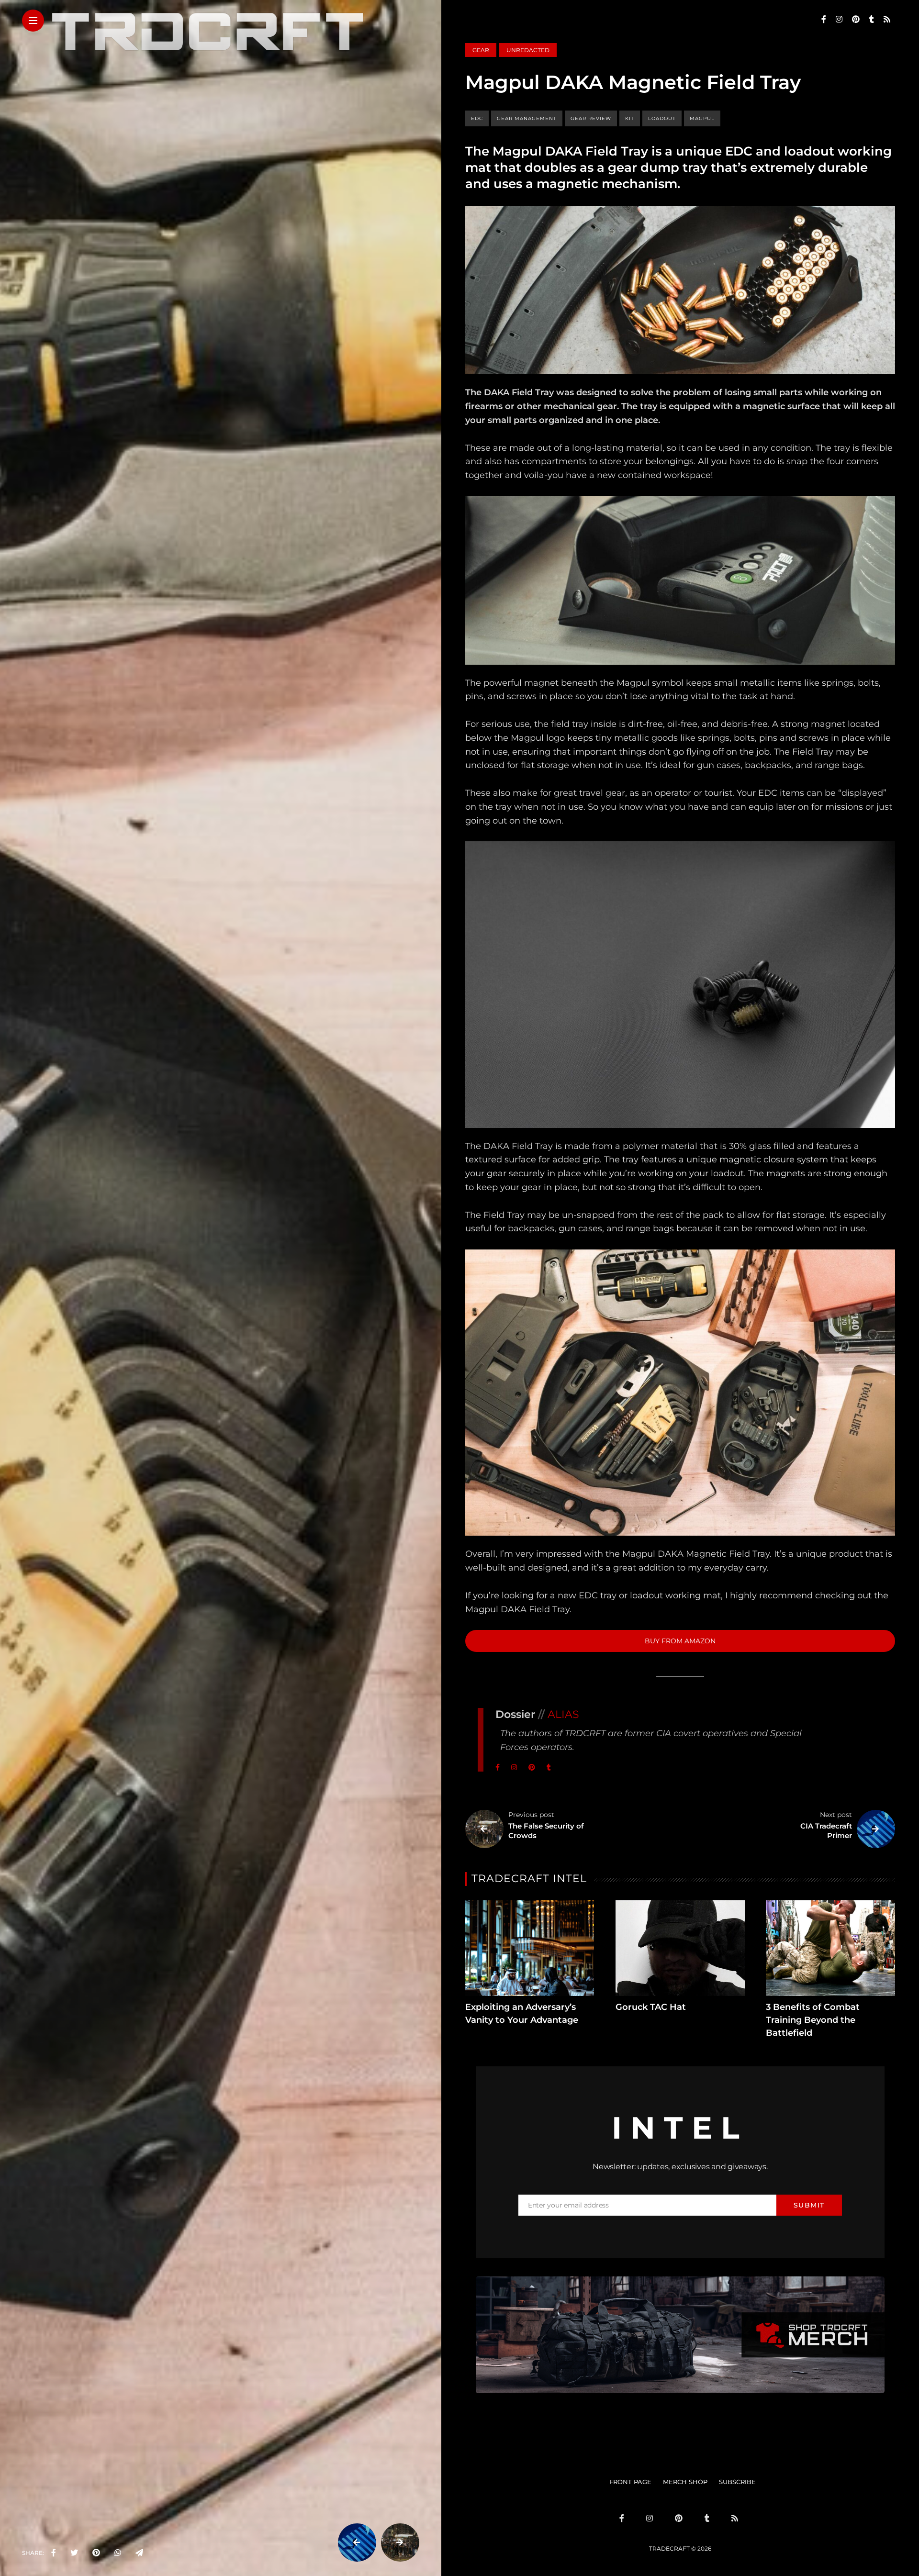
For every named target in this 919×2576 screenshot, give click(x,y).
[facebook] (54, 2553)
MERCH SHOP (685, 2482)
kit (630, 118)
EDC (477, 118)
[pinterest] (96, 2553)
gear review (591, 118)
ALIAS (563, 1714)
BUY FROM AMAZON (680, 1641)
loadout (662, 118)
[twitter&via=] (74, 2553)
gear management (527, 118)
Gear (481, 50)
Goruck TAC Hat (651, 2007)
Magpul (702, 118)
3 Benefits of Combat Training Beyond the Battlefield (813, 2020)
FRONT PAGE (630, 2482)
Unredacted (528, 50)
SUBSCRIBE (737, 2482)
